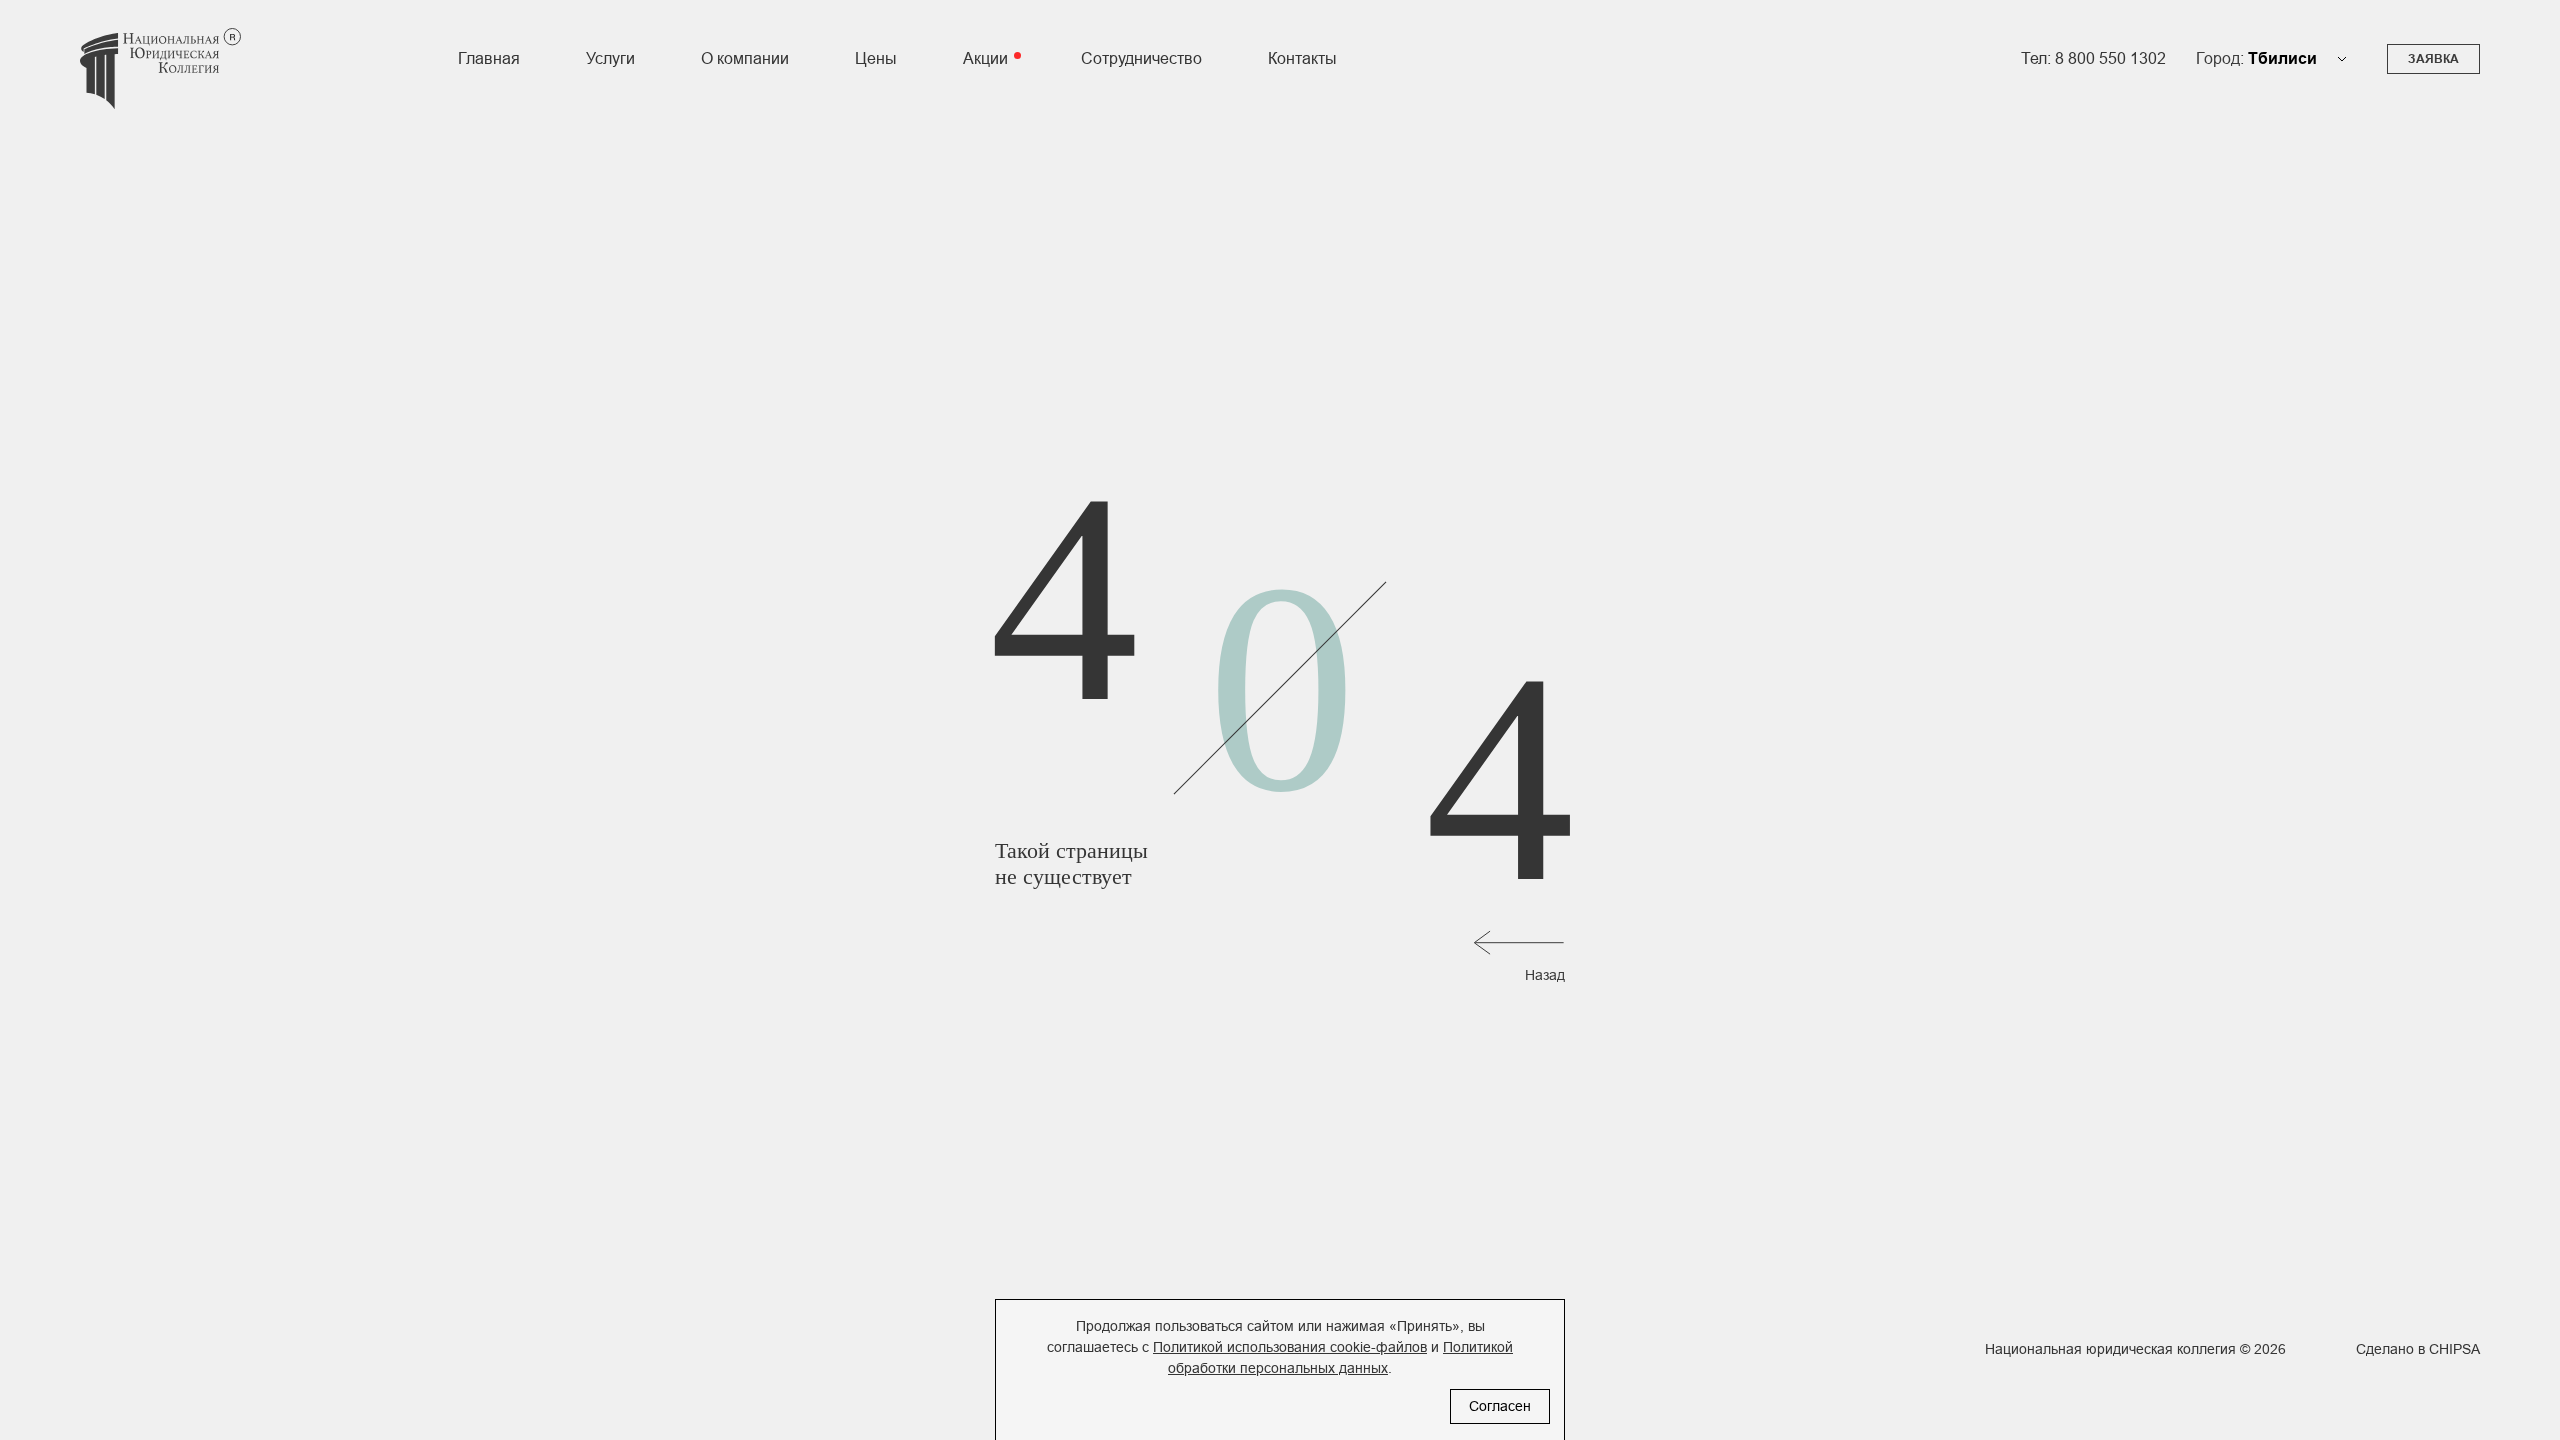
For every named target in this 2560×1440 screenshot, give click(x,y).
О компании (745, 58)
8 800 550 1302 (2110, 58)
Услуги (610, 58)
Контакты (1302, 58)
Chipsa (2454, 1349)
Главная (489, 58)
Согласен (1500, 1406)
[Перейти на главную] (160, 81)
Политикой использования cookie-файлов (1290, 1347)
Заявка (2433, 59)
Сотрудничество (1141, 58)
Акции (985, 58)
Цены (876, 58)
